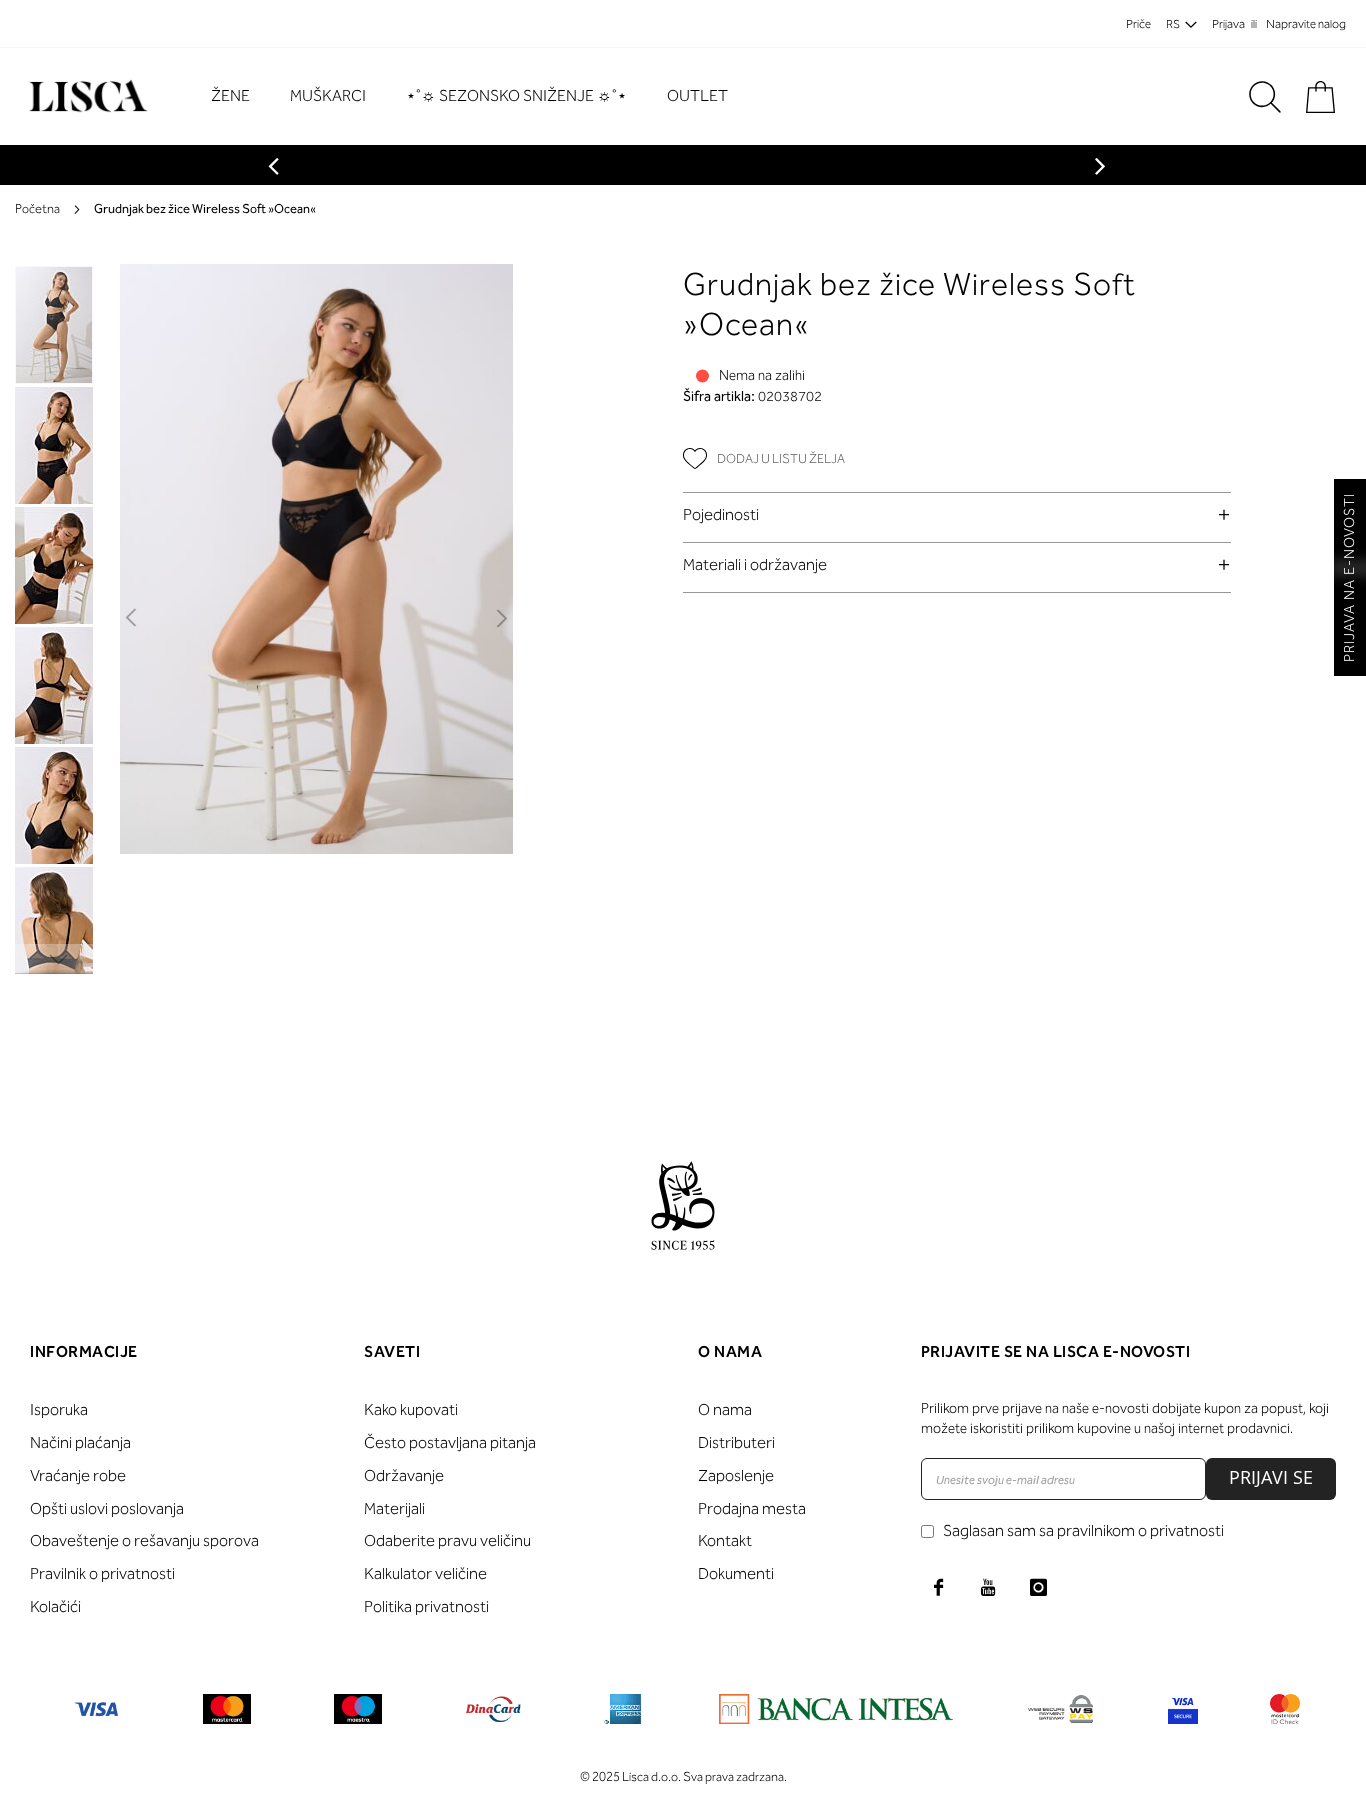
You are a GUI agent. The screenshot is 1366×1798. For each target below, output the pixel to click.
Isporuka (59, 1409)
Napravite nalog (1306, 24)
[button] (132, 619)
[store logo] (85, 96)
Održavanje (404, 1475)
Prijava (1228, 24)
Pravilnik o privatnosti (102, 1573)
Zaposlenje (736, 1475)
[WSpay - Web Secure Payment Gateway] (1060, 1712)
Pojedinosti (721, 514)
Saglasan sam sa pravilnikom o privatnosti (1083, 1530)
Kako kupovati (411, 1409)
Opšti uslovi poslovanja (107, 1508)
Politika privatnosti (426, 1606)
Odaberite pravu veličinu (447, 1540)
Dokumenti (736, 1573)
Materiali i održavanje (755, 564)
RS (1173, 24)
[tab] (957, 514)
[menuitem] (240, 96)
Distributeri (736, 1442)
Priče (1138, 24)
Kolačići (55, 1606)
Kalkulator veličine (425, 1573)
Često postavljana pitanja (450, 1442)
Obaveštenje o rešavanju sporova (144, 1540)
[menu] (479, 96)
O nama (725, 1409)
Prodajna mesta (752, 1508)
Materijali (394, 1508)
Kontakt (725, 1540)
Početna (37, 208)
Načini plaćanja (80, 1442)
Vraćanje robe (78, 1475)
